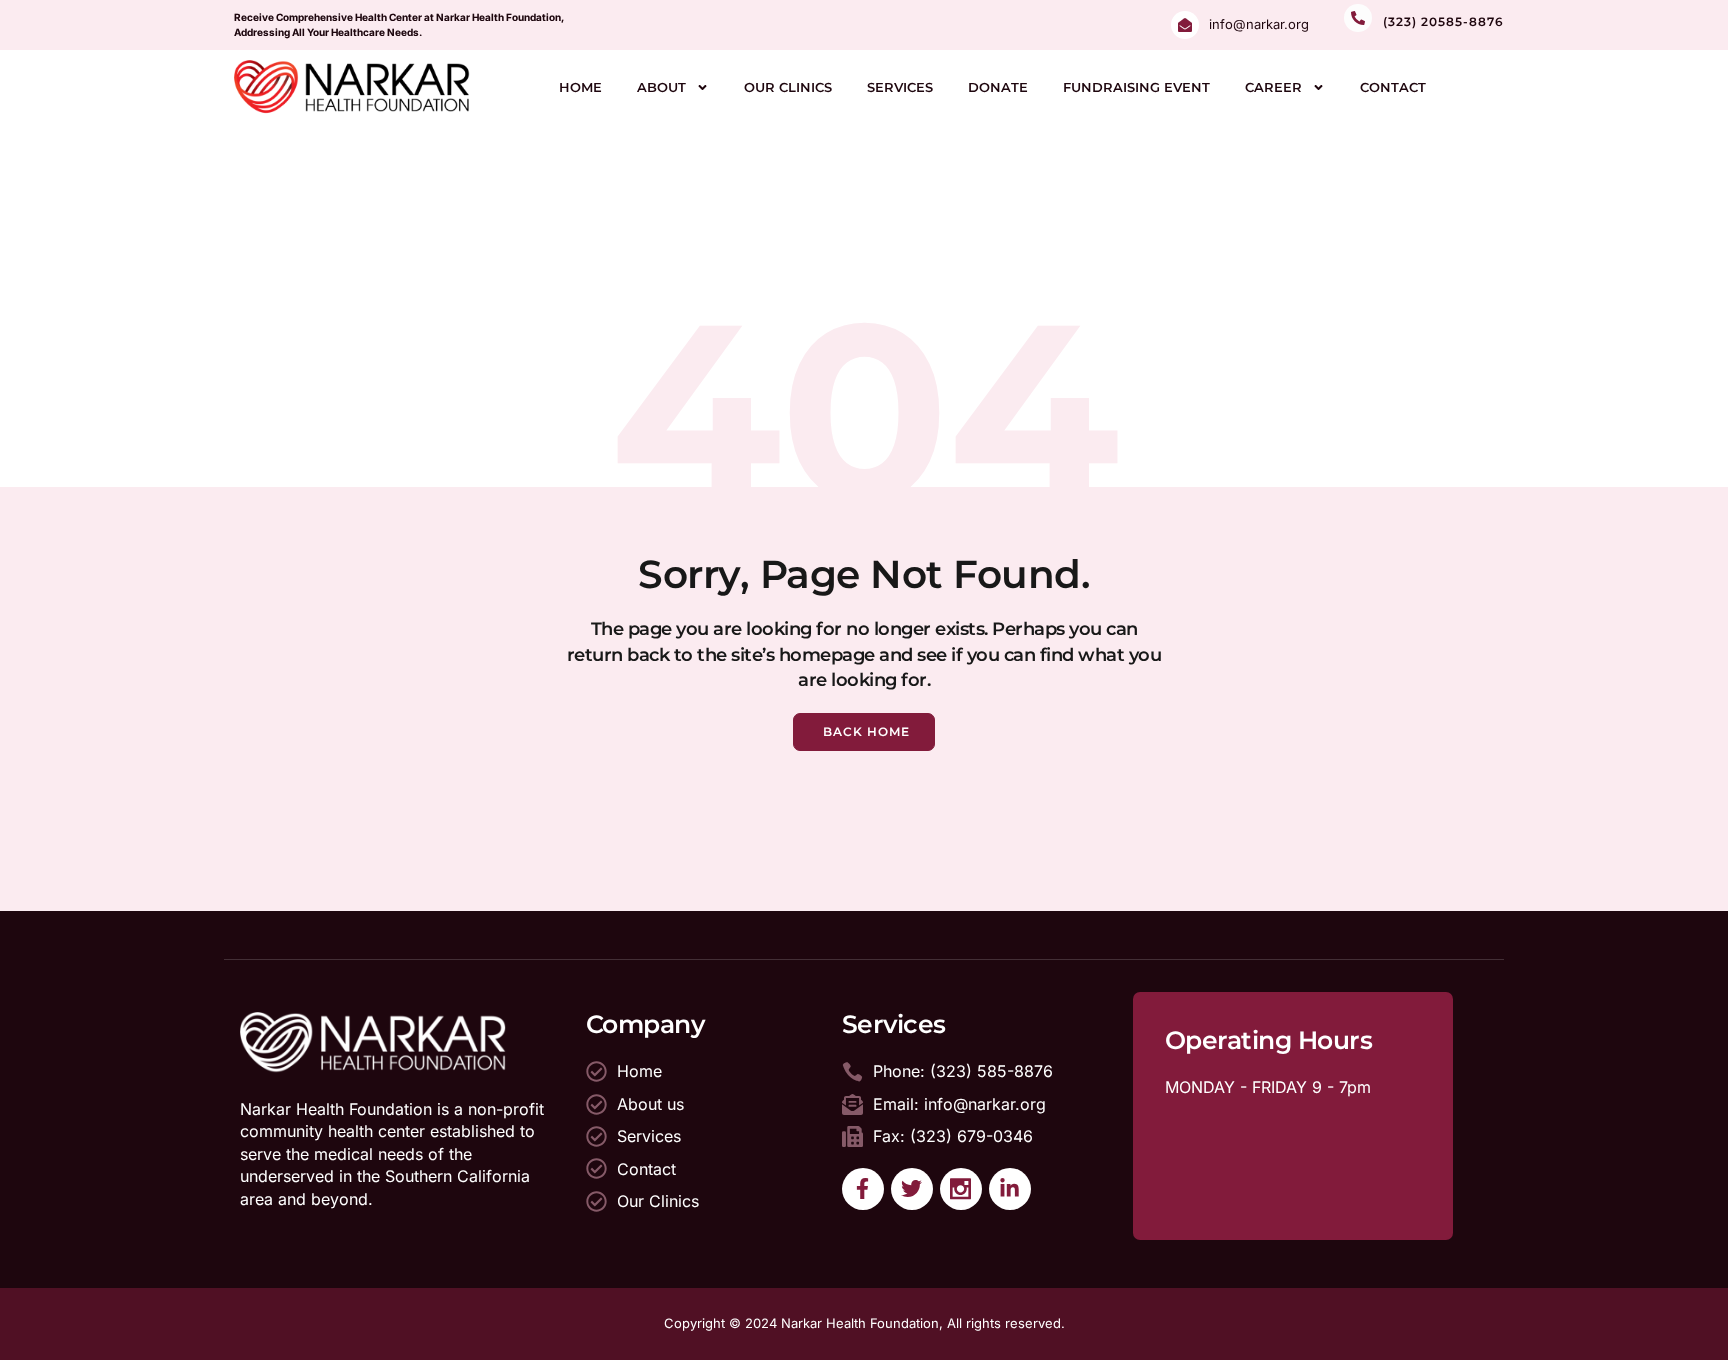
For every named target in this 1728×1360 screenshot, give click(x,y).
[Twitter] (912, 1189)
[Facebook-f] (863, 1189)
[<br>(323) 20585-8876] (1358, 18)
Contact (1393, 87)
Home (580, 87)
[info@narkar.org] (1185, 25)
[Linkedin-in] (1010, 1189)
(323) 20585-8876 (1443, 21)
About (661, 87)
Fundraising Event (1136, 87)
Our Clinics (788, 87)
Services (900, 87)
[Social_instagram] (961, 1189)
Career (1273, 87)
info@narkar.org (1259, 24)
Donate (998, 87)
